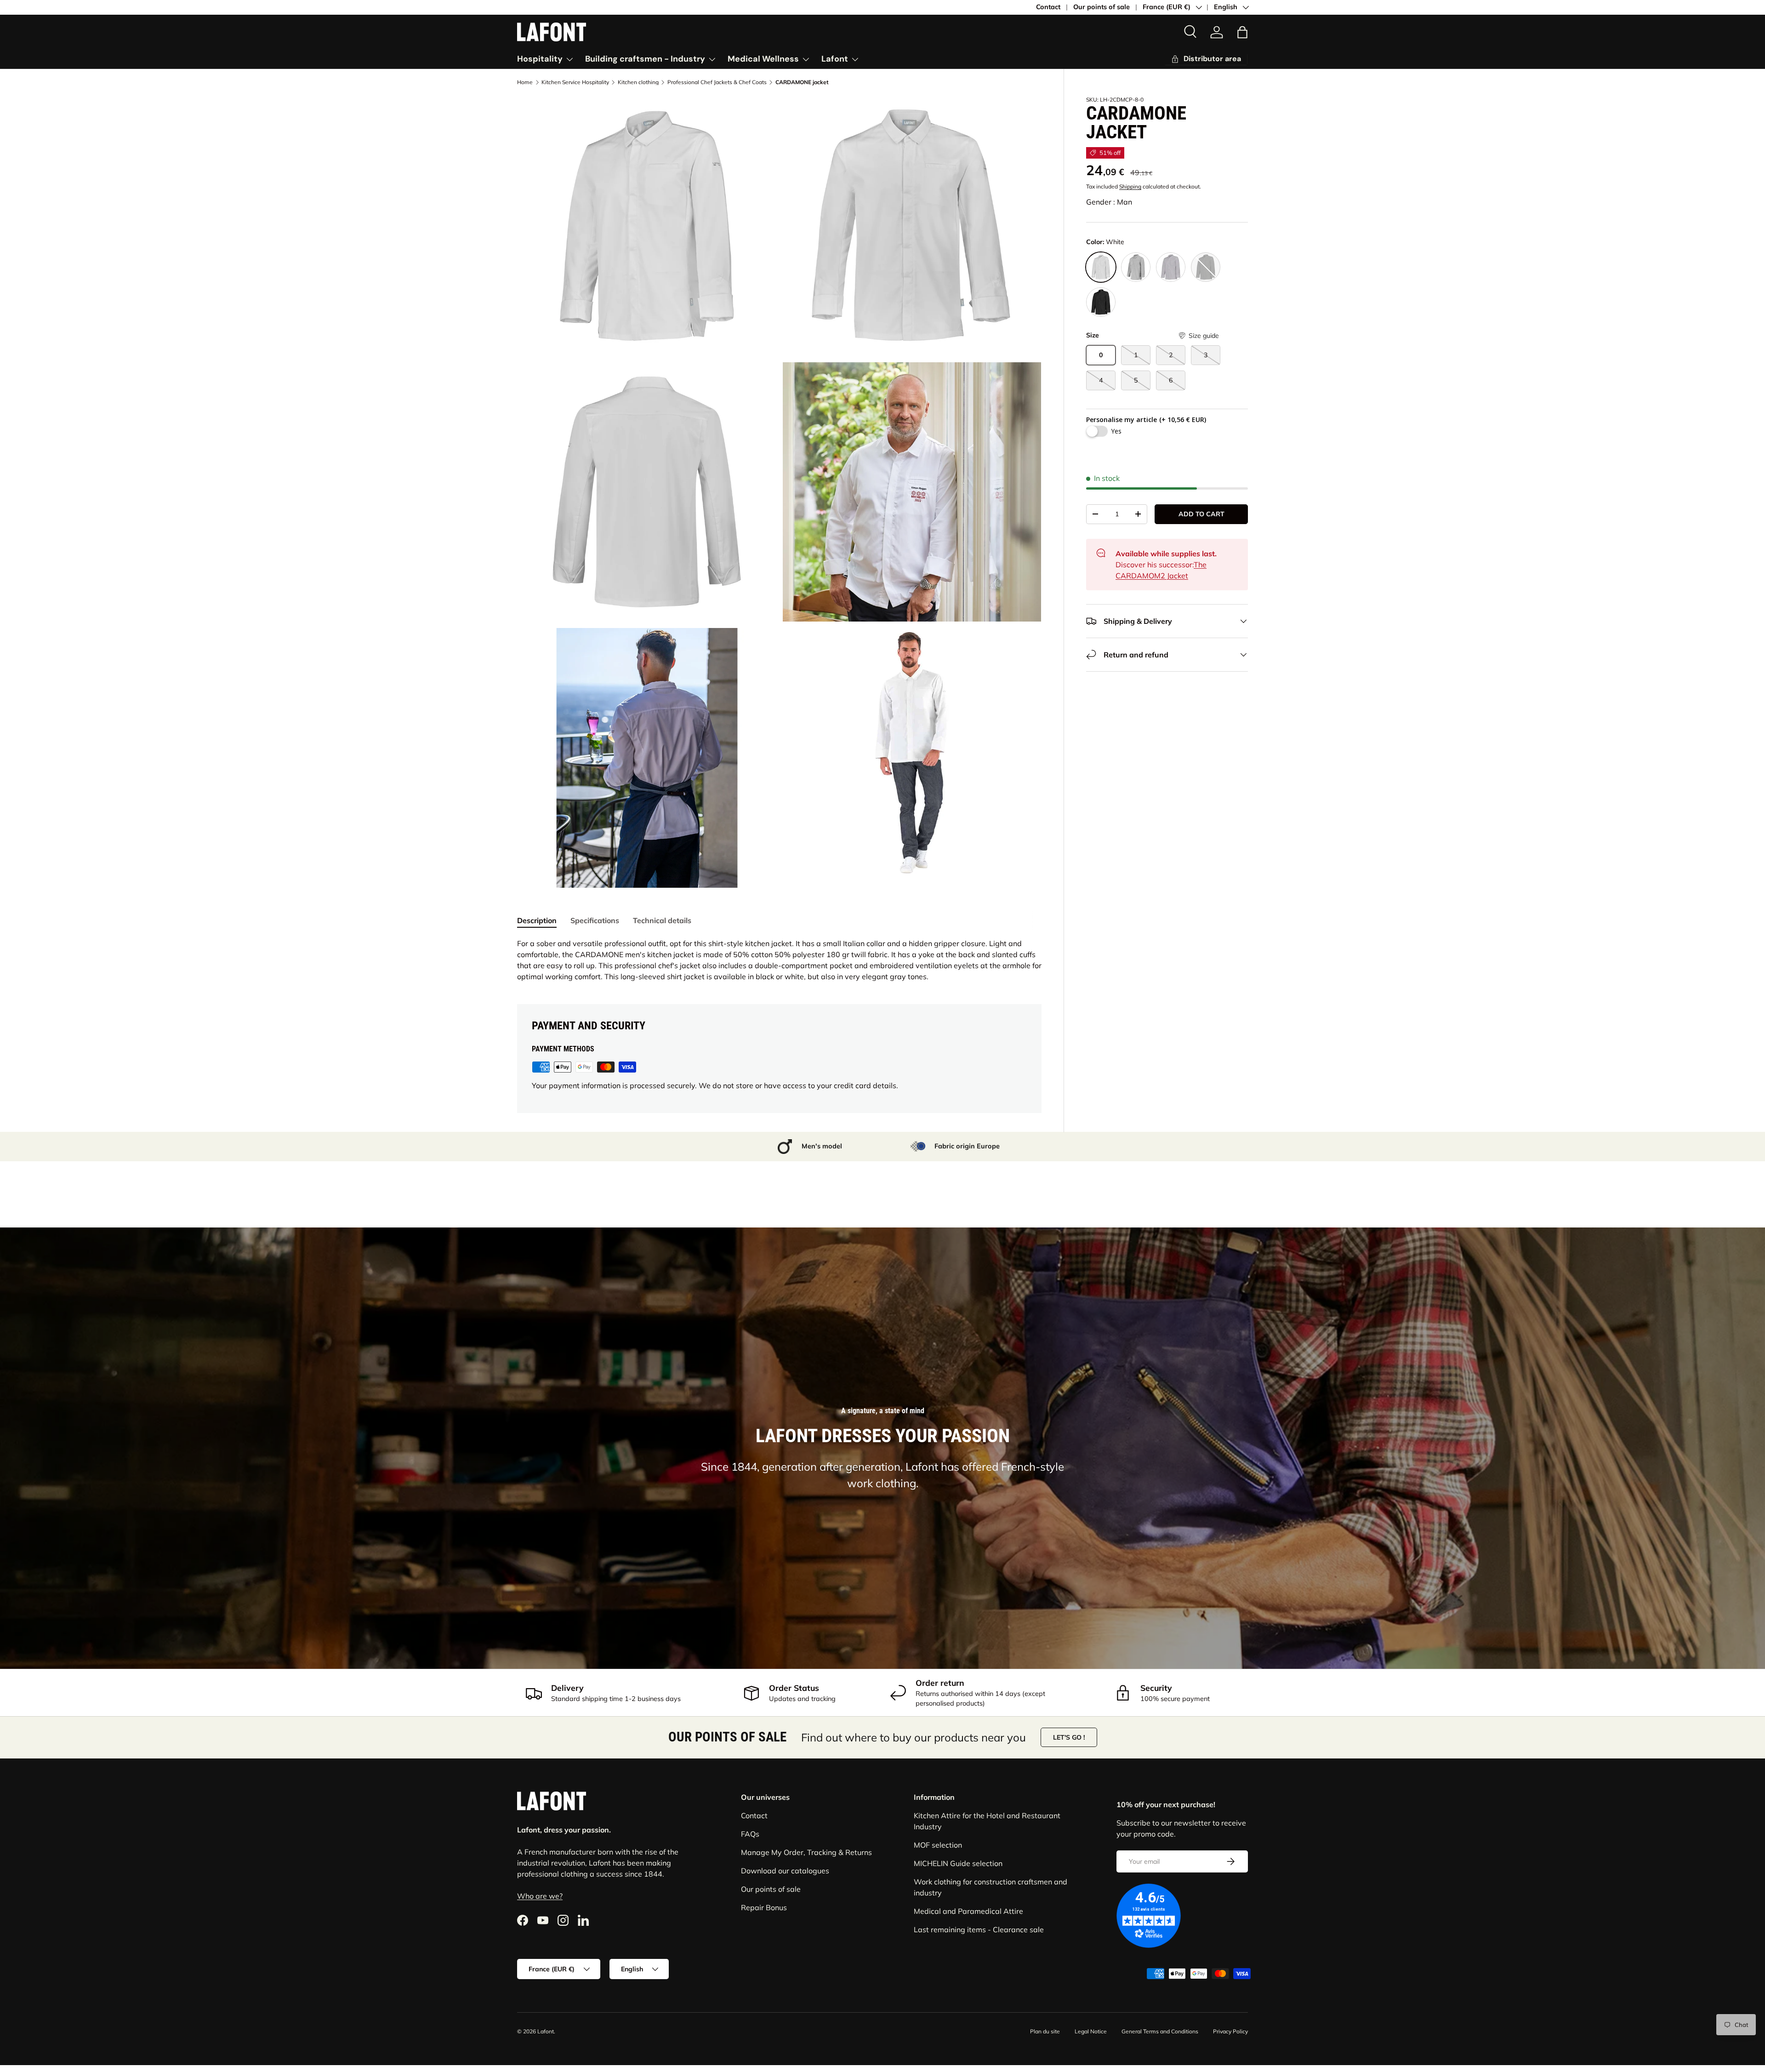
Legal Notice (1091, 2031)
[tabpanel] (779, 960)
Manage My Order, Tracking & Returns (806, 1852)
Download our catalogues (785, 1871)
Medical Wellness (763, 59)
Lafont (835, 59)
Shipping (1130, 186)
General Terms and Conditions (1160, 2031)
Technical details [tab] (662, 920)
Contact (1048, 7)
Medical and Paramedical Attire (968, 1911)
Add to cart (1201, 514)
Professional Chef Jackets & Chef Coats (717, 82)
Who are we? (540, 1895)
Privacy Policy (1230, 2031)
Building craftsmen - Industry (645, 59)
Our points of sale (1102, 7)
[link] (1206, 59)
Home (525, 82)
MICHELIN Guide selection (958, 1863)
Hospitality (540, 59)
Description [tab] (537, 920)
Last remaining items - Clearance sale (979, 1929)
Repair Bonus (764, 1907)
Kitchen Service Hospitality (575, 82)
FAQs (750, 1834)
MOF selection (938, 1845)
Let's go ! (1069, 1737)
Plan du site (1045, 2031)
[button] (1242, 32)
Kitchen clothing (638, 82)
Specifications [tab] (595, 920)
